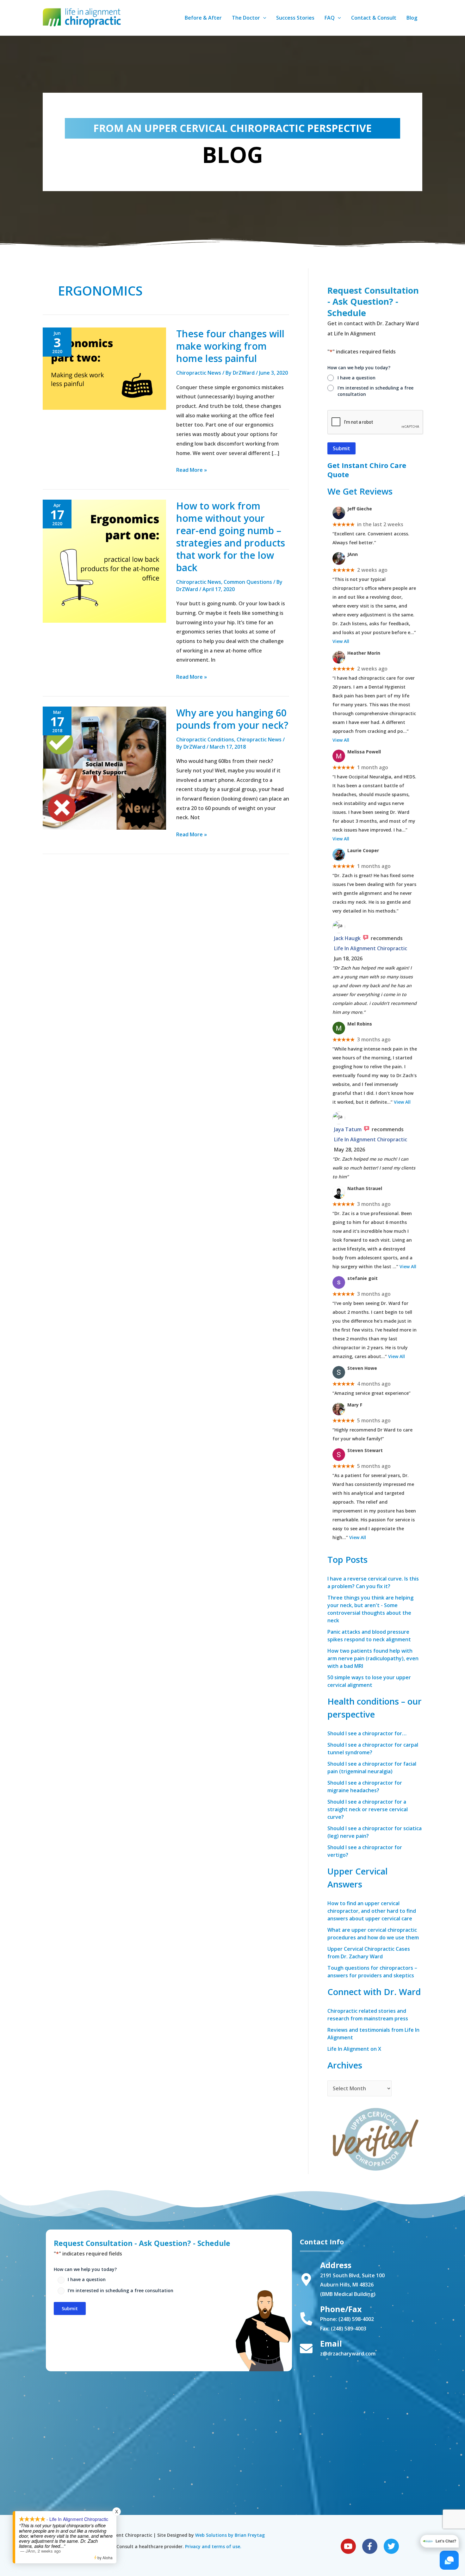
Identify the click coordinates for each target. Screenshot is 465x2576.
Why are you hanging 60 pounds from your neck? (232, 719)
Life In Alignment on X (354, 2049)
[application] (263, 18)
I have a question (356, 378)
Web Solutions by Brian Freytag (230, 2535)
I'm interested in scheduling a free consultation (375, 391)
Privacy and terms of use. (213, 2546)
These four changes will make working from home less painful (230, 346)
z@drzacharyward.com (348, 2354)
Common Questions (248, 582)
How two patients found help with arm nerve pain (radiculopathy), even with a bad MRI (373, 1658)
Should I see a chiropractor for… (367, 1733)
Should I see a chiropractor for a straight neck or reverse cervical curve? (368, 1809)
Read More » (192, 469)
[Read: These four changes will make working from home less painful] (104, 368)
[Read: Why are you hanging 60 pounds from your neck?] (104, 768)
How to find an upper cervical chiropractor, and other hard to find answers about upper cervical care (372, 1911)
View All (341, 641)
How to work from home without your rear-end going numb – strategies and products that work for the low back (231, 537)
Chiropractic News (199, 373)
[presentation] (375, 422)
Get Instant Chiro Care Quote (367, 470)
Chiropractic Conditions (205, 739)
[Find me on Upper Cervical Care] (375, 2138)
